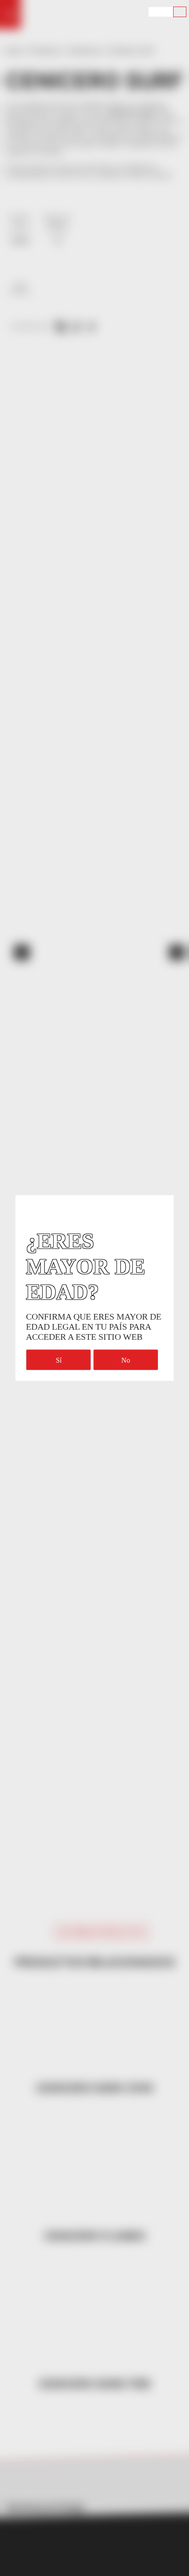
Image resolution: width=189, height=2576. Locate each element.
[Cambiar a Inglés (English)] (155, 12)
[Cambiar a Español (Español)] (180, 12)
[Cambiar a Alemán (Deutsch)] (167, 12)
